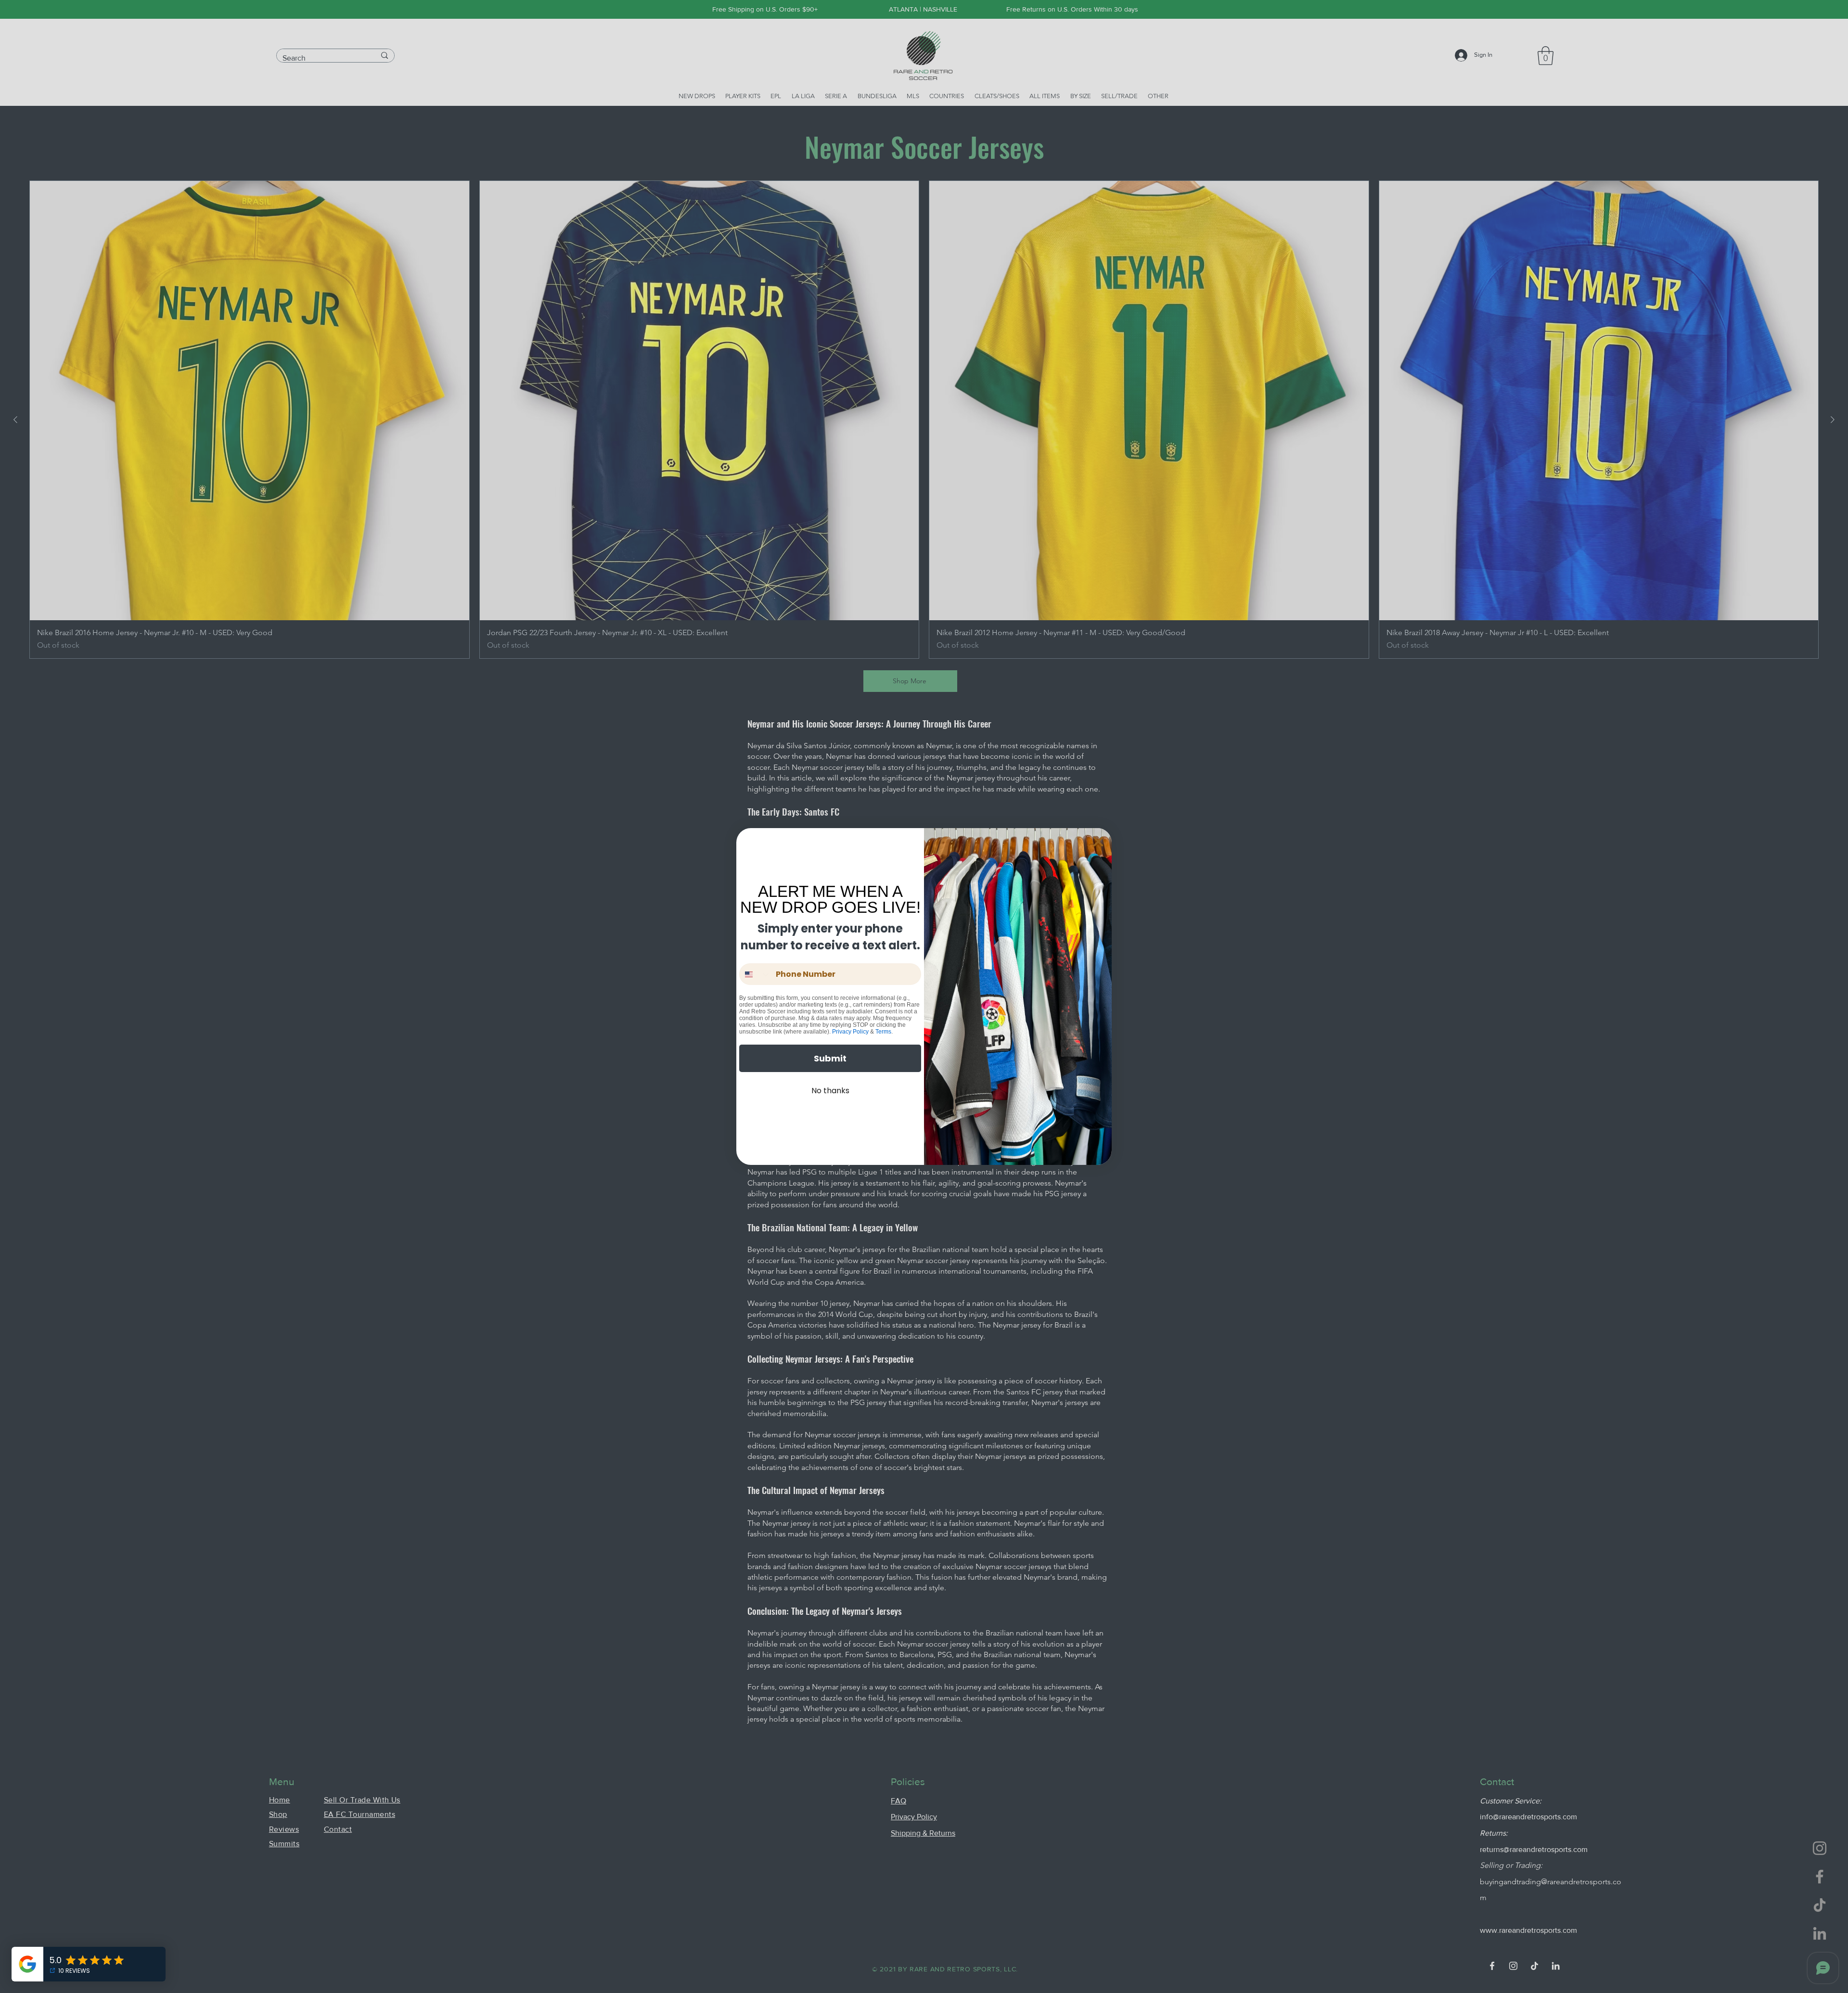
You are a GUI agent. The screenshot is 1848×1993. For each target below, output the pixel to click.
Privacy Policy (850, 1032)
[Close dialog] (1098, 842)
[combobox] (755, 974)
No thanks (830, 1091)
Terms (883, 1032)
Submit (830, 1058)
